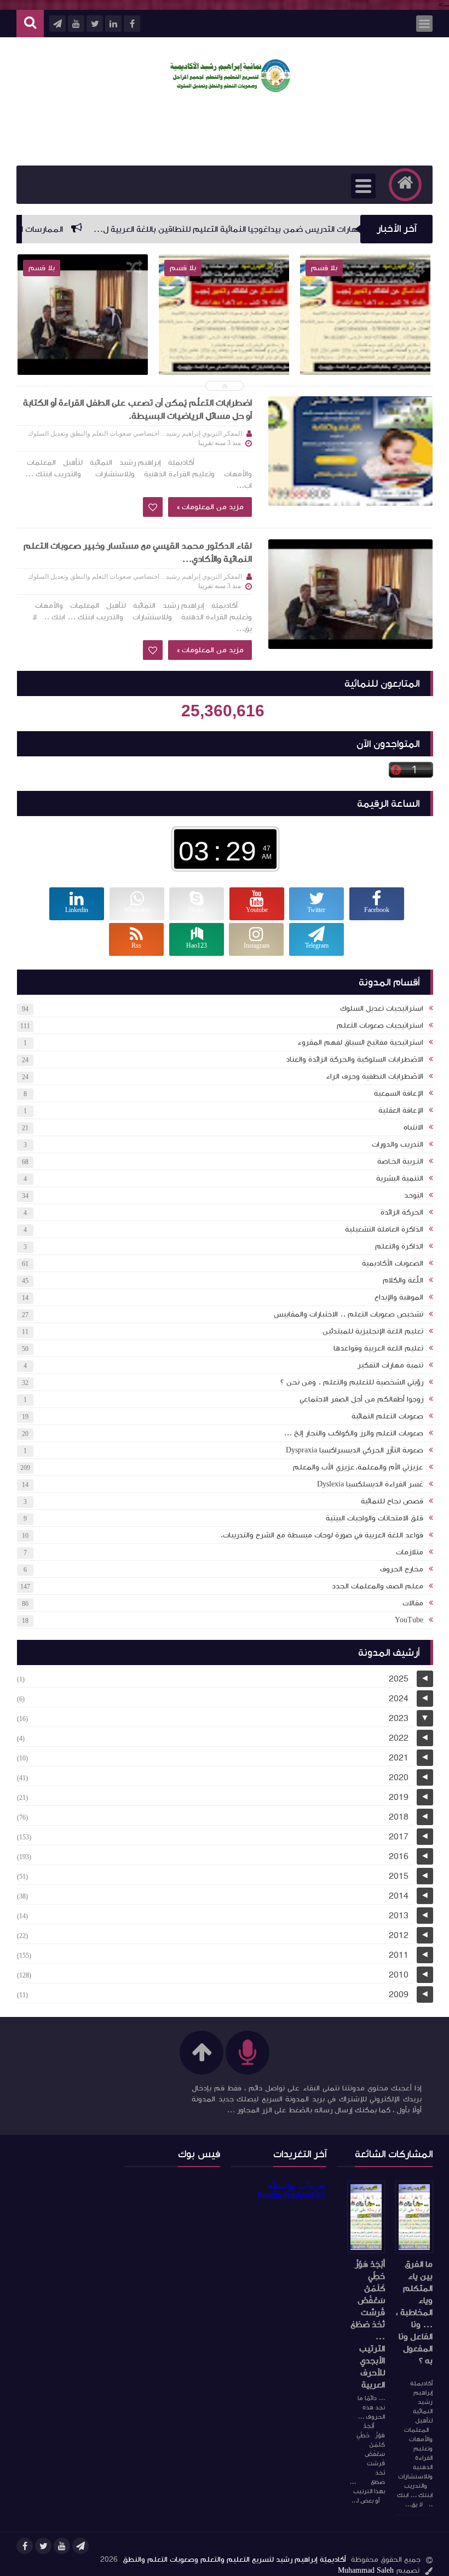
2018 (399, 1817)
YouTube (409, 1620)
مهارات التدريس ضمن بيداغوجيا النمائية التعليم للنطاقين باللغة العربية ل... (272, 229)
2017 (399, 1837)
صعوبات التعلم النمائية (387, 1416)
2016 (399, 1856)
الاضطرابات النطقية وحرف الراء (375, 1076)
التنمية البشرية (400, 1178)
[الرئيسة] (405, 185)
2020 (399, 1777)
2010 (399, 1975)
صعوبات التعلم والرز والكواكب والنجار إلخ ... (353, 1433)
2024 (399, 1699)
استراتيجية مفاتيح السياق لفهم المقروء (360, 1042)
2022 (399, 1738)
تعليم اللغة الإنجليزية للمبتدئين (373, 1331)
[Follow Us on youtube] (62, 2546)
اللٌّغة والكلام (403, 1280)
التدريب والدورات (398, 1144)
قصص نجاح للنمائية (392, 1501)
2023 (399, 1718)
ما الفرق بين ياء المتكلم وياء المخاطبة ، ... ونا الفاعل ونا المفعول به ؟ (414, 2312)
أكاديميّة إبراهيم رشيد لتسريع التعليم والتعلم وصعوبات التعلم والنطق (234, 2560)
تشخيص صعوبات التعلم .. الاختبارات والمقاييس (349, 1314)
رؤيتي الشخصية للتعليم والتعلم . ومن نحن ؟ (352, 1382)
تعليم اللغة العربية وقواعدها (378, 1348)
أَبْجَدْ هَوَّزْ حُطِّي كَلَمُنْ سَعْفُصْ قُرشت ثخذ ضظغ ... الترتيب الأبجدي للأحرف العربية (368, 2324)
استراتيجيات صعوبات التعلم (380, 1025)
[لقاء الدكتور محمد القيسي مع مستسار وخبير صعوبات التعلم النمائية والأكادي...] (350, 594)
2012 (399, 1935)
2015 (399, 1876)
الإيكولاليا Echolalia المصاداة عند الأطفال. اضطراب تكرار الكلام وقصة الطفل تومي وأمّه (224, 360)
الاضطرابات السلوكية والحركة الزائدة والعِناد (355, 1059)
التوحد (414, 1195)
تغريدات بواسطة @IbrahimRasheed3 (292, 2190)
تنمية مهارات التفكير (390, 1365)
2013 (399, 1916)
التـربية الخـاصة (400, 1161)
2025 (399, 1679)
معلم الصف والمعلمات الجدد (378, 1586)
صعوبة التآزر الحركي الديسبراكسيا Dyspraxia (355, 1450)
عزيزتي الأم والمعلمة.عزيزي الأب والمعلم (358, 1467)
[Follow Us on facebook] (25, 2546)
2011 (399, 1955)
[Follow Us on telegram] (80, 2546)
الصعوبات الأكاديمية (393, 1263)
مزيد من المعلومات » (210, 507)
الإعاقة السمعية (399, 1093)
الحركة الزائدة (402, 1212)
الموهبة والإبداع (399, 1297)
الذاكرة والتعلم (399, 1246)
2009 (399, 1994)
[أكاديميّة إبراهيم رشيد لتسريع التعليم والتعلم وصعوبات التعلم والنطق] (230, 89)
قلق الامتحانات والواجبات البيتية (375, 1518)
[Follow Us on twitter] (43, 2546)
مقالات (413, 1603)
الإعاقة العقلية (401, 1110)
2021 (399, 1758)
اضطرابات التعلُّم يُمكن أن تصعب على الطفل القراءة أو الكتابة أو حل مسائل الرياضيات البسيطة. (137, 409)
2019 (399, 1797)
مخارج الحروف (402, 1569)
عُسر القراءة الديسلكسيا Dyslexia (370, 1484)
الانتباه (413, 1127)
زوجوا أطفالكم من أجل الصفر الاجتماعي (361, 1399)
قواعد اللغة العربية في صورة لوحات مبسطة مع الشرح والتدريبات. (322, 1535)
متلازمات (410, 1552)
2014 (399, 1896)
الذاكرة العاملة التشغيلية (384, 1229)
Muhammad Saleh (366, 2571)
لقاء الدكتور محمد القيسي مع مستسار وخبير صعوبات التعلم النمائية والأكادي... (83, 360)
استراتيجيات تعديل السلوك (382, 1008)
